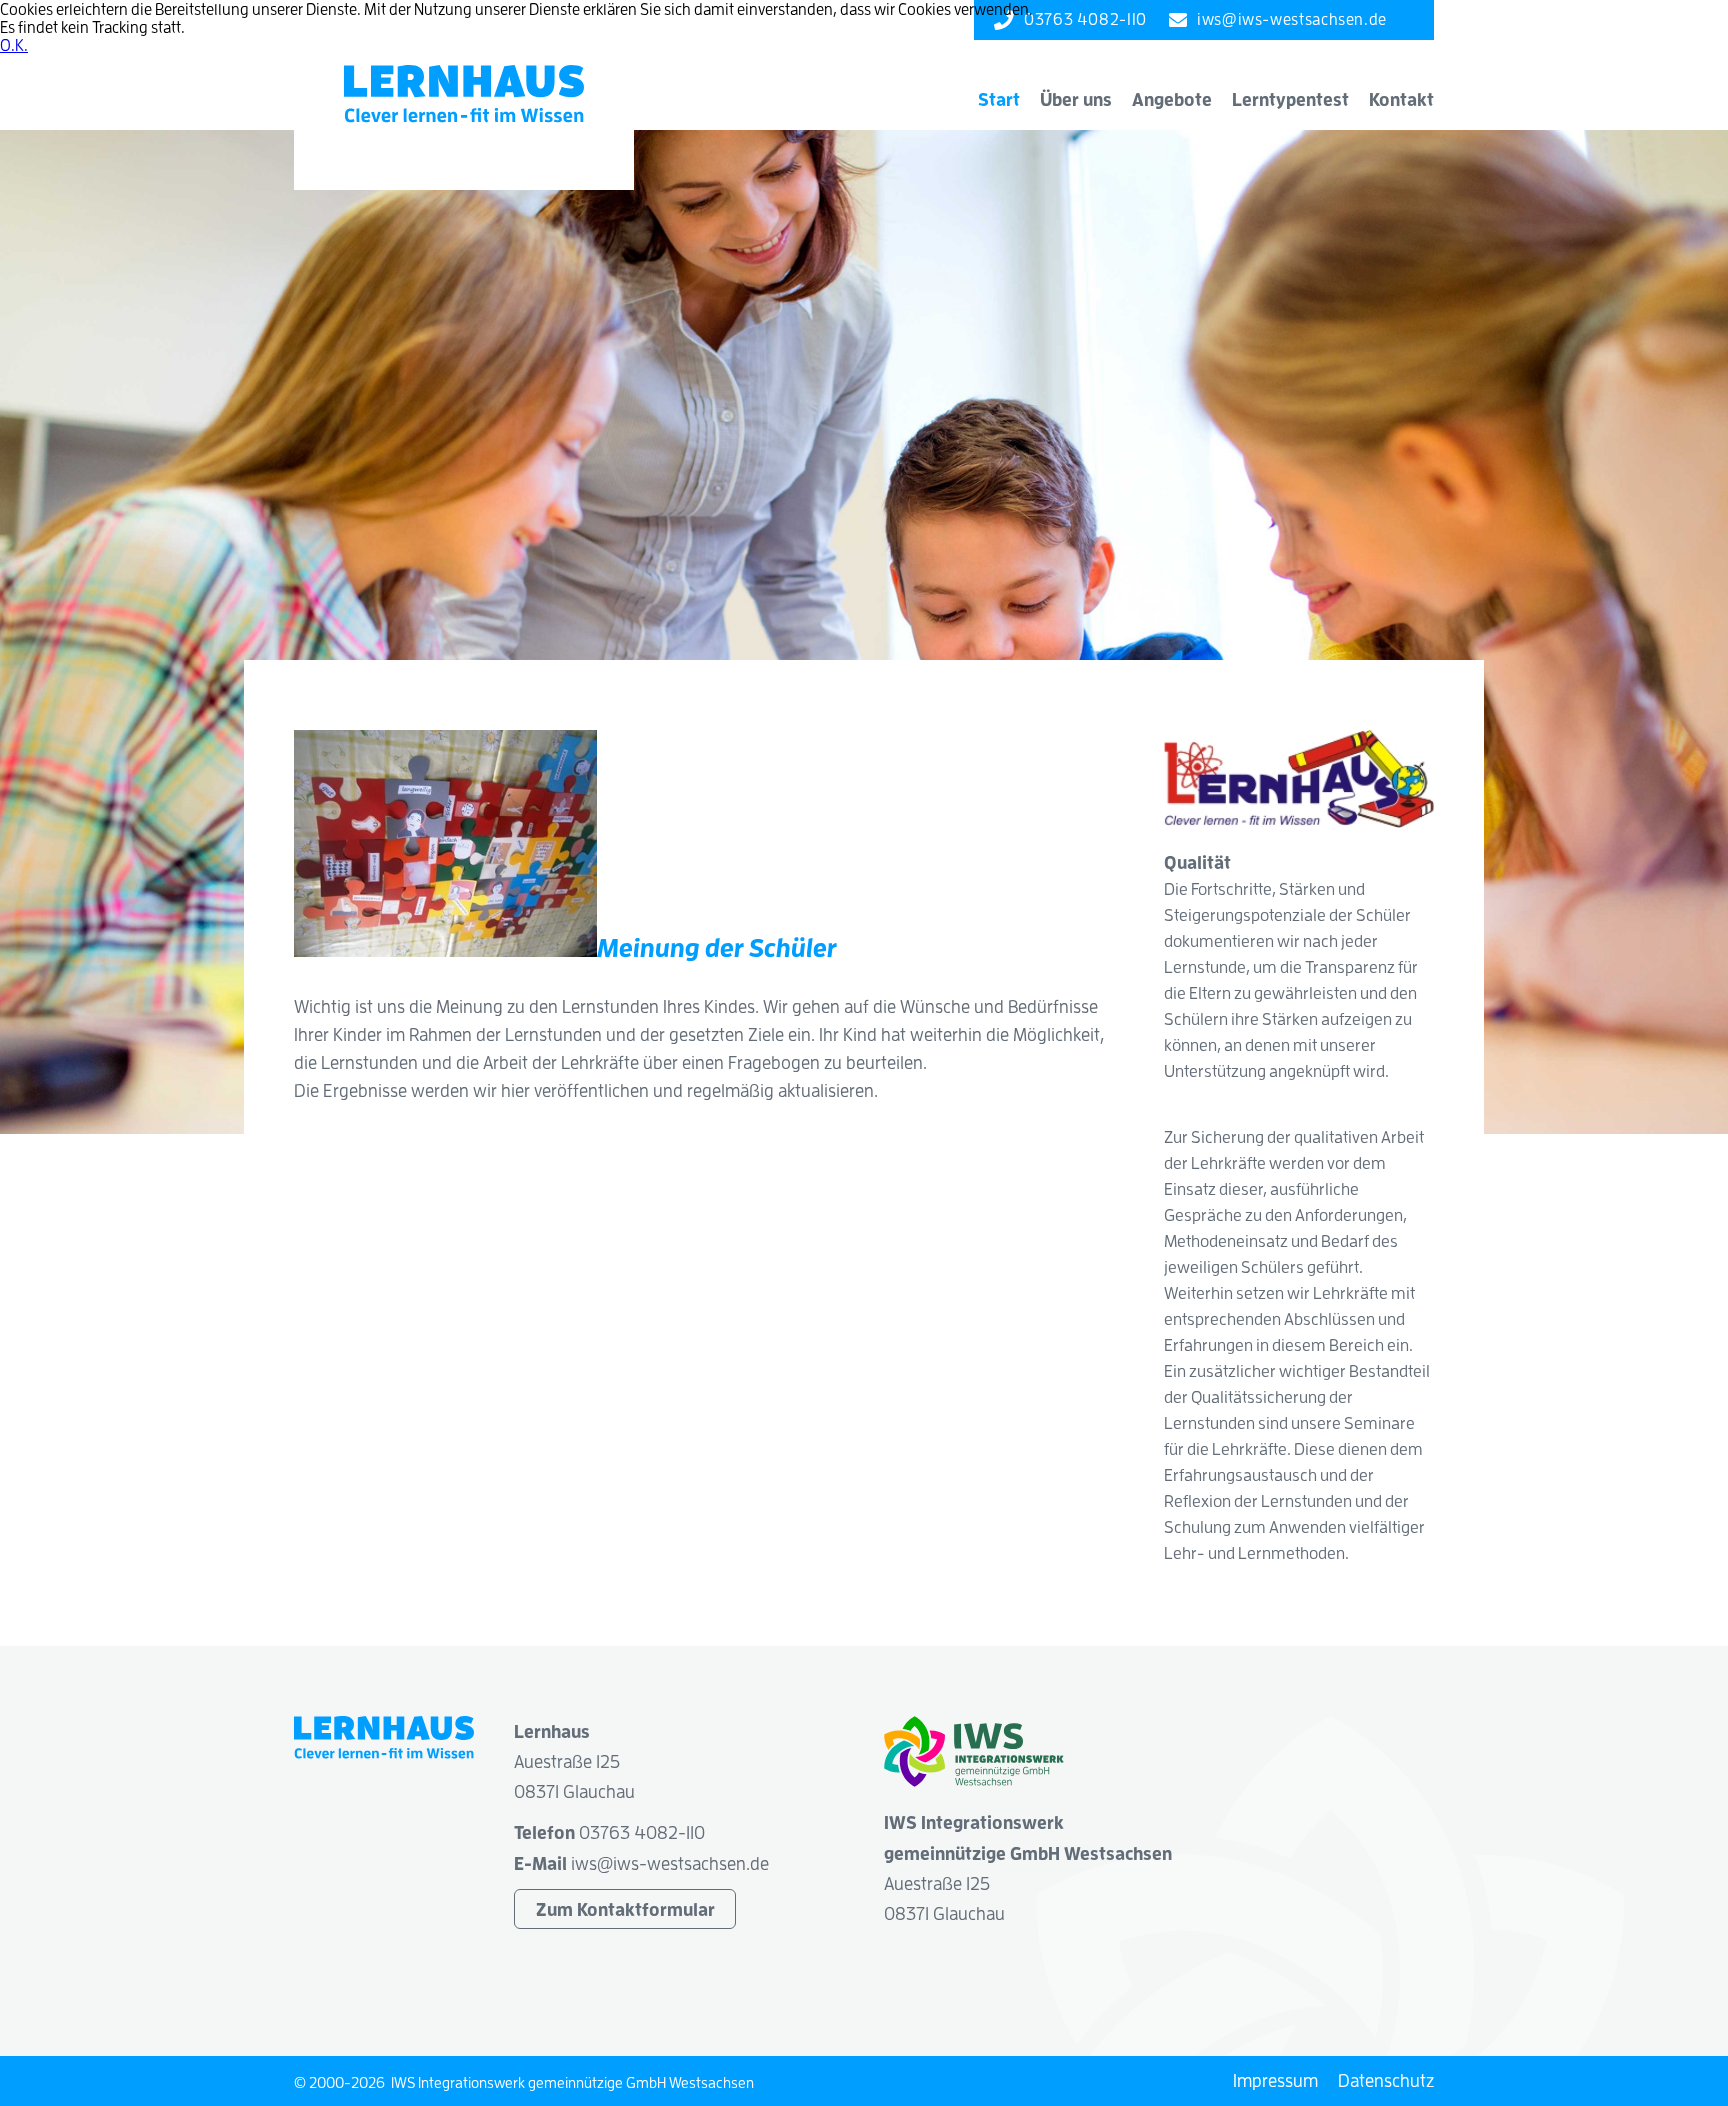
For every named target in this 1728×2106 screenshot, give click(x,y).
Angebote (1172, 99)
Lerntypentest (1290, 99)
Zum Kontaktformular (625, 1909)
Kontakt (1401, 99)
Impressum (1275, 2080)
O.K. (14, 45)
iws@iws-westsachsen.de (670, 1863)
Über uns (1076, 99)
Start (999, 99)
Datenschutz (1386, 2080)
